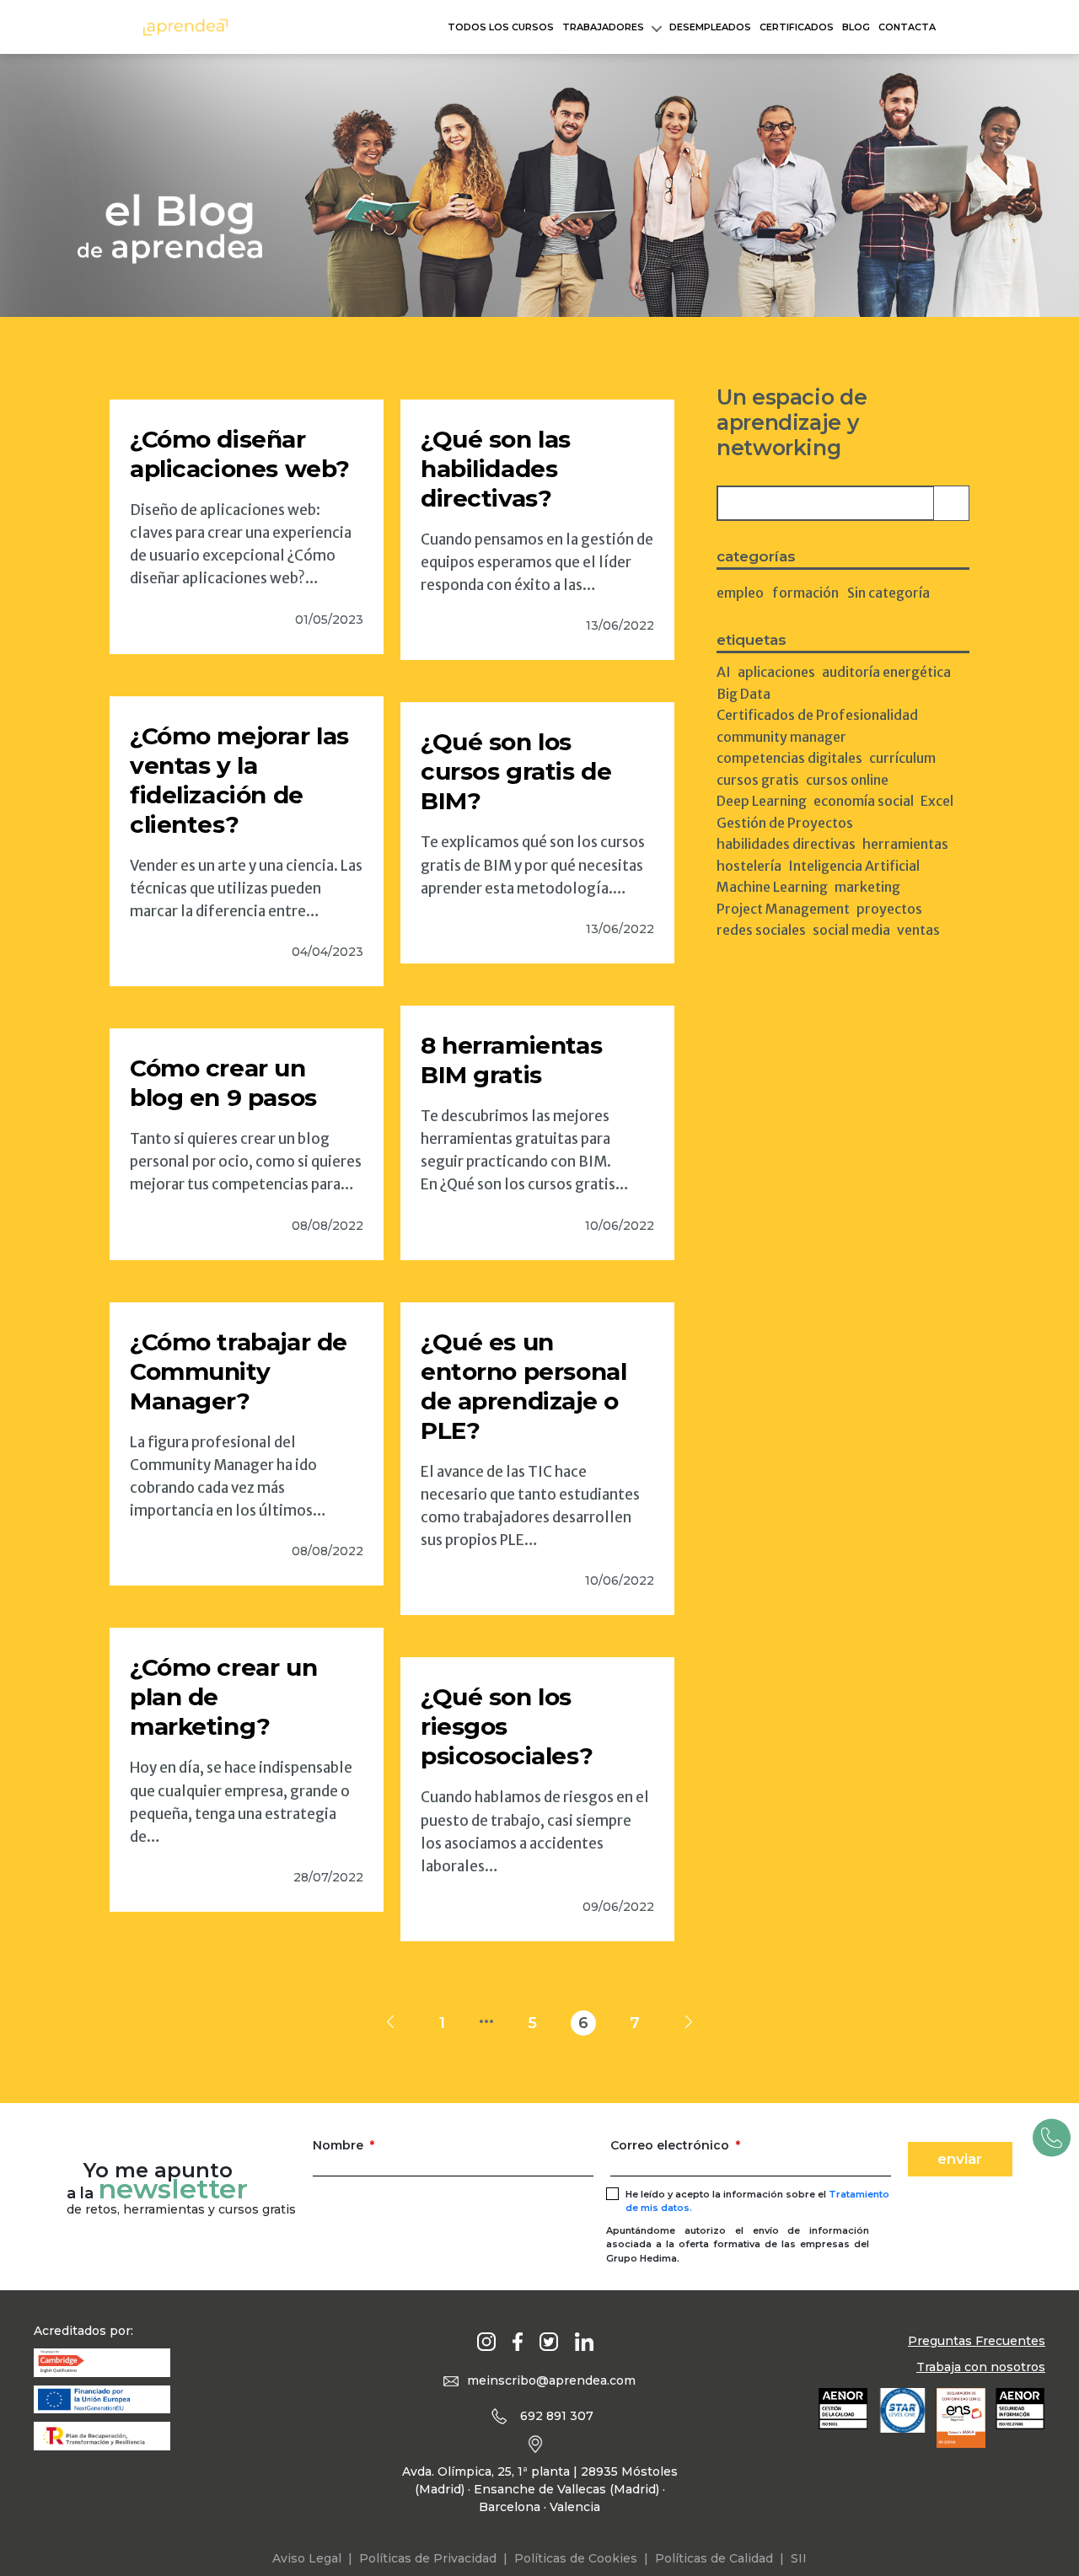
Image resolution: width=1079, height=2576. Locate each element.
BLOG (856, 27)
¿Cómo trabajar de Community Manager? (239, 1371)
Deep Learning (762, 801)
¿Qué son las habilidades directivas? (496, 469)
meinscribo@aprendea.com (551, 2380)
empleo (740, 593)
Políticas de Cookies (576, 2558)
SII (799, 2558)
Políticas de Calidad (714, 2558)
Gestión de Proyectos (785, 823)
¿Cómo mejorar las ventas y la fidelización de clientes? (239, 780)
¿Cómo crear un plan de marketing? (223, 1697)
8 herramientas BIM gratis (511, 1060)
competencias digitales (789, 758)
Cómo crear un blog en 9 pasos (223, 1083)
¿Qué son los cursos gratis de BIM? (516, 771)
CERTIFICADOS (797, 27)
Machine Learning (772, 887)
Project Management (783, 909)
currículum (902, 758)
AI (724, 672)
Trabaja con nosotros (981, 2367)
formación (805, 593)
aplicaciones (776, 672)
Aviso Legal (307, 2558)
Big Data (743, 694)
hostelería (749, 866)
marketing (867, 887)
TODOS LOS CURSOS (501, 27)
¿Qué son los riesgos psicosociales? (507, 1726)
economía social (864, 801)
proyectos (889, 909)
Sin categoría (888, 593)
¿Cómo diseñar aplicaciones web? (240, 454)
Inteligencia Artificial (854, 866)
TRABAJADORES (603, 27)
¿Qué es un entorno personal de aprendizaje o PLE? (523, 1386)
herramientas (905, 844)
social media (851, 930)
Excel (937, 801)
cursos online (847, 780)
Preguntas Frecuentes (977, 2341)
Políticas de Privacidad (428, 2558)
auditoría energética (886, 672)
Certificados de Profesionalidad (817, 715)
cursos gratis (758, 780)
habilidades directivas (786, 844)
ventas (918, 930)
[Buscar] (951, 503)
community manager (781, 737)
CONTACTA (907, 27)
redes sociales (761, 930)
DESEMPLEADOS (710, 27)
